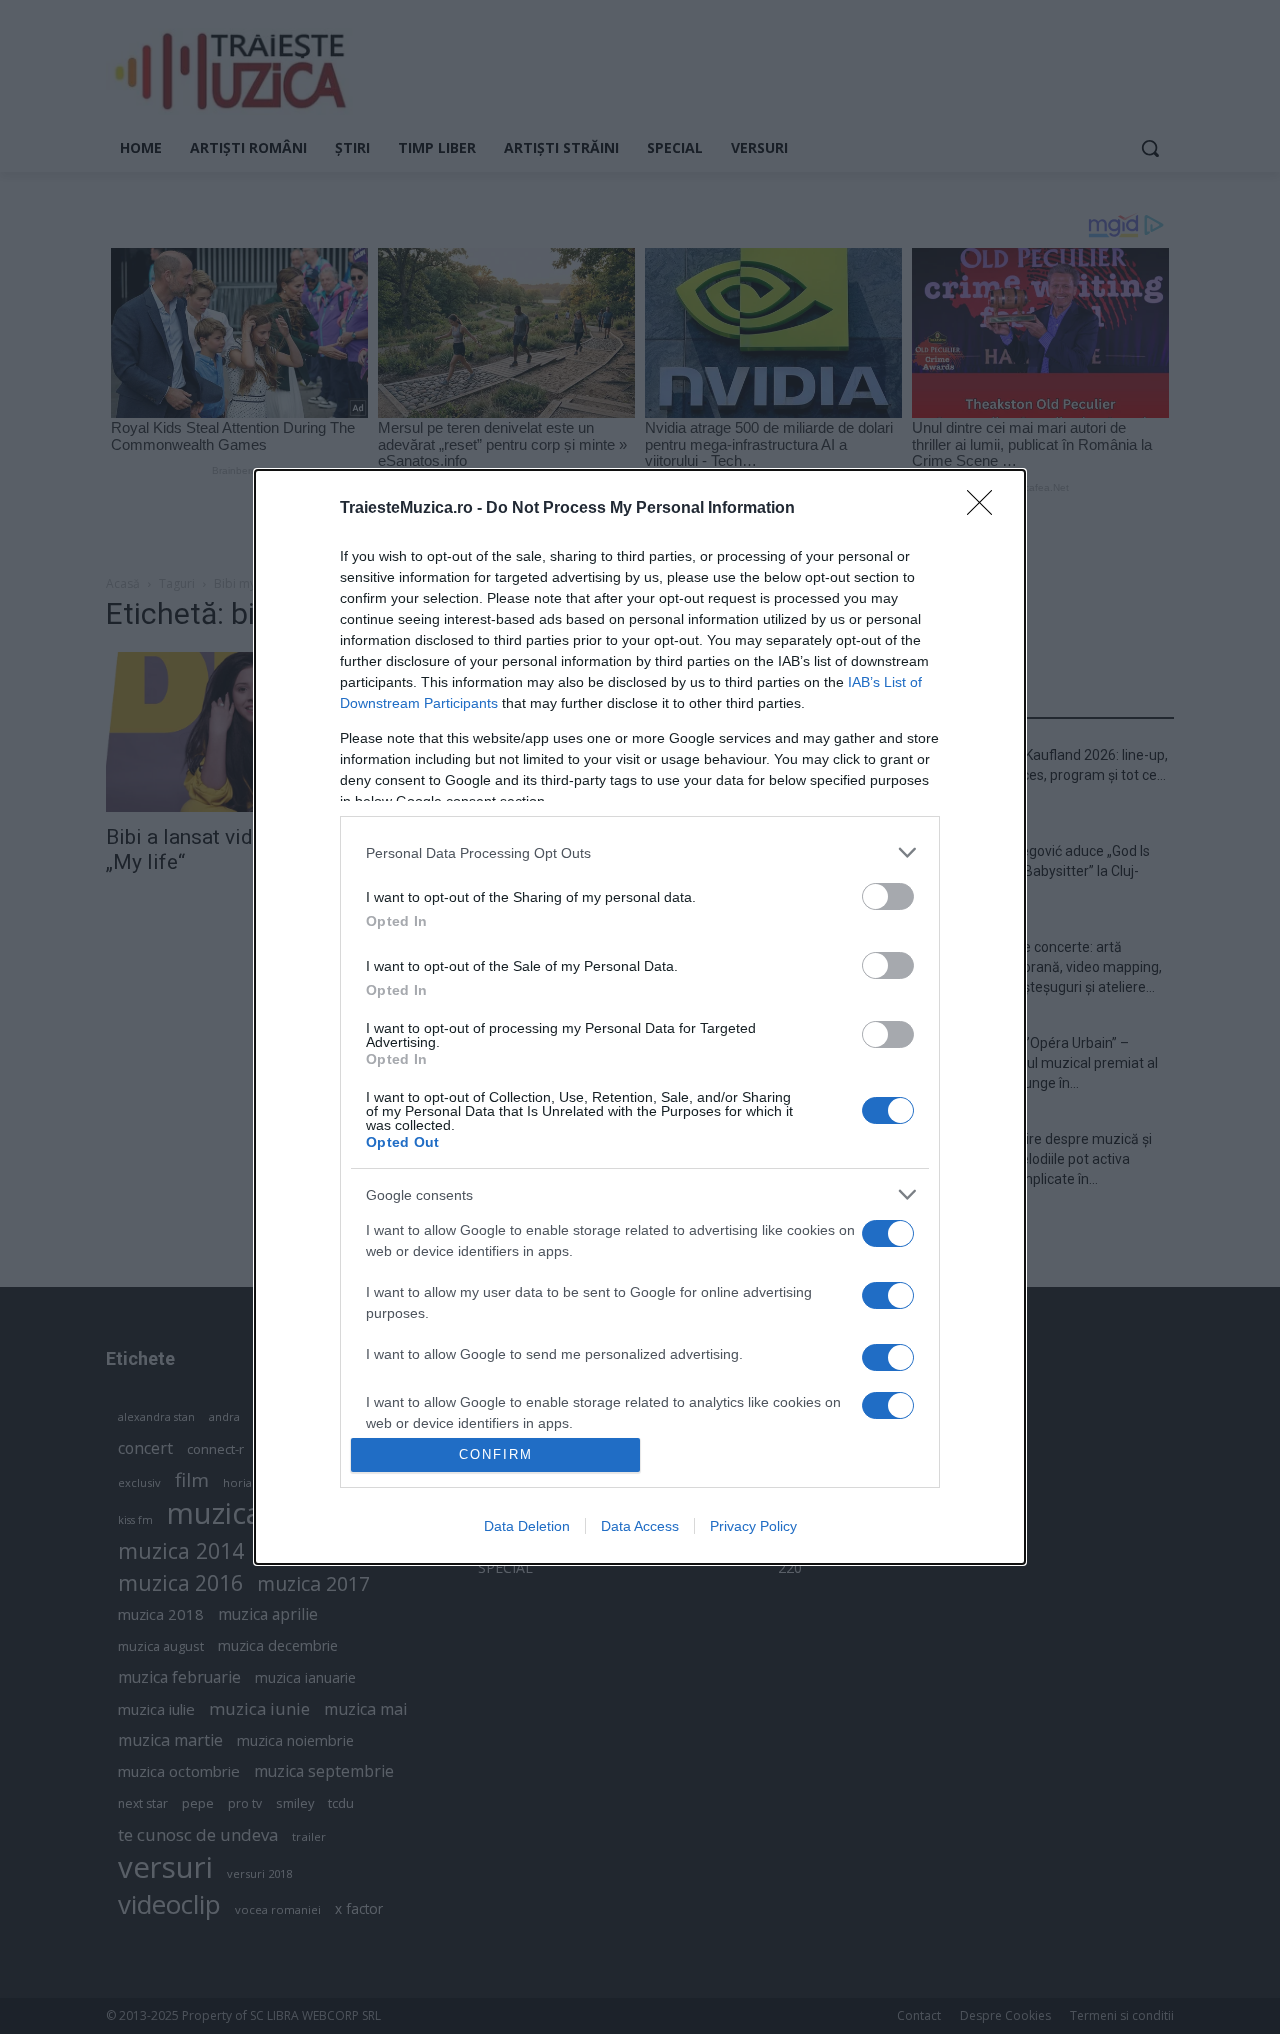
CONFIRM (496, 1454)
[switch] (888, 896)
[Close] (986, 509)
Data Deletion (527, 1526)
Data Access (640, 1526)
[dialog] (640, 1016)
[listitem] (640, 852)
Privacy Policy (753, 1526)
